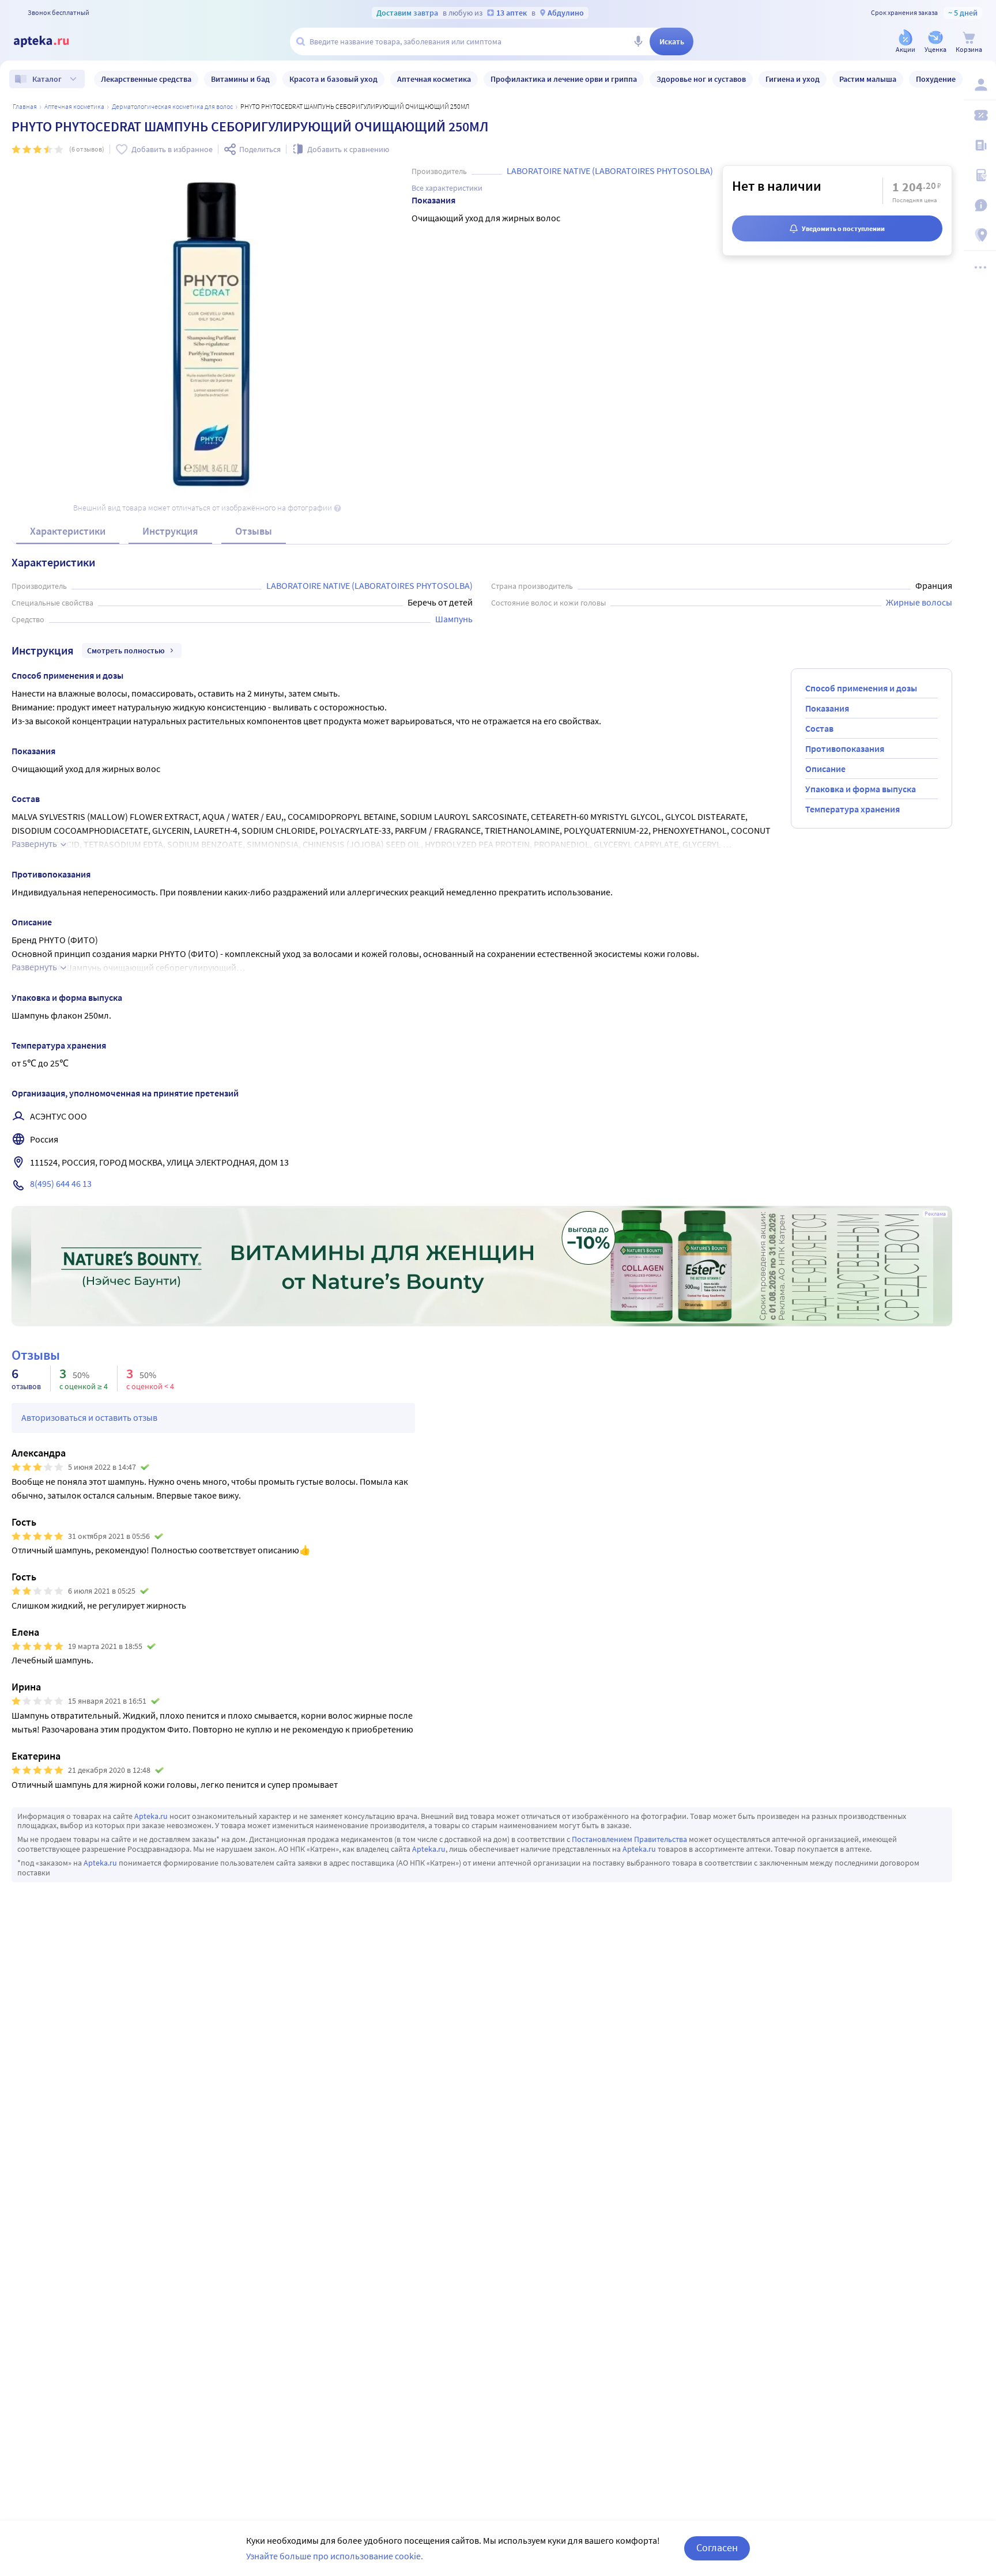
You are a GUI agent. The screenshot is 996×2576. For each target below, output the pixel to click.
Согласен (717, 2547)
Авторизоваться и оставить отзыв (89, 1417)
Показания (827, 708)
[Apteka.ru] (51, 41)
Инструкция (170, 531)
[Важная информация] (980, 205)
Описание (825, 769)
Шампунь (454, 619)
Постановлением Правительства (629, 1839)
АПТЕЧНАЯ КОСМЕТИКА (74, 106)
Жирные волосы (919, 602)
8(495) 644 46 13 (61, 1183)
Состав (819, 728)
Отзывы (254, 531)
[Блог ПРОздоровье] (980, 145)
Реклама (935, 1214)
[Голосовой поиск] (638, 41)
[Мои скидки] (980, 115)
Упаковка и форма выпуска (861, 789)
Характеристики (68, 531)
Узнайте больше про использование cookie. (335, 2556)
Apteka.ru (151, 1816)
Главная (25, 106)
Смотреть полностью (126, 650)
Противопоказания (845, 748)
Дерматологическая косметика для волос (172, 106)
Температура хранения (852, 809)
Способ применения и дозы (861, 688)
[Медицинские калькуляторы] (980, 175)
